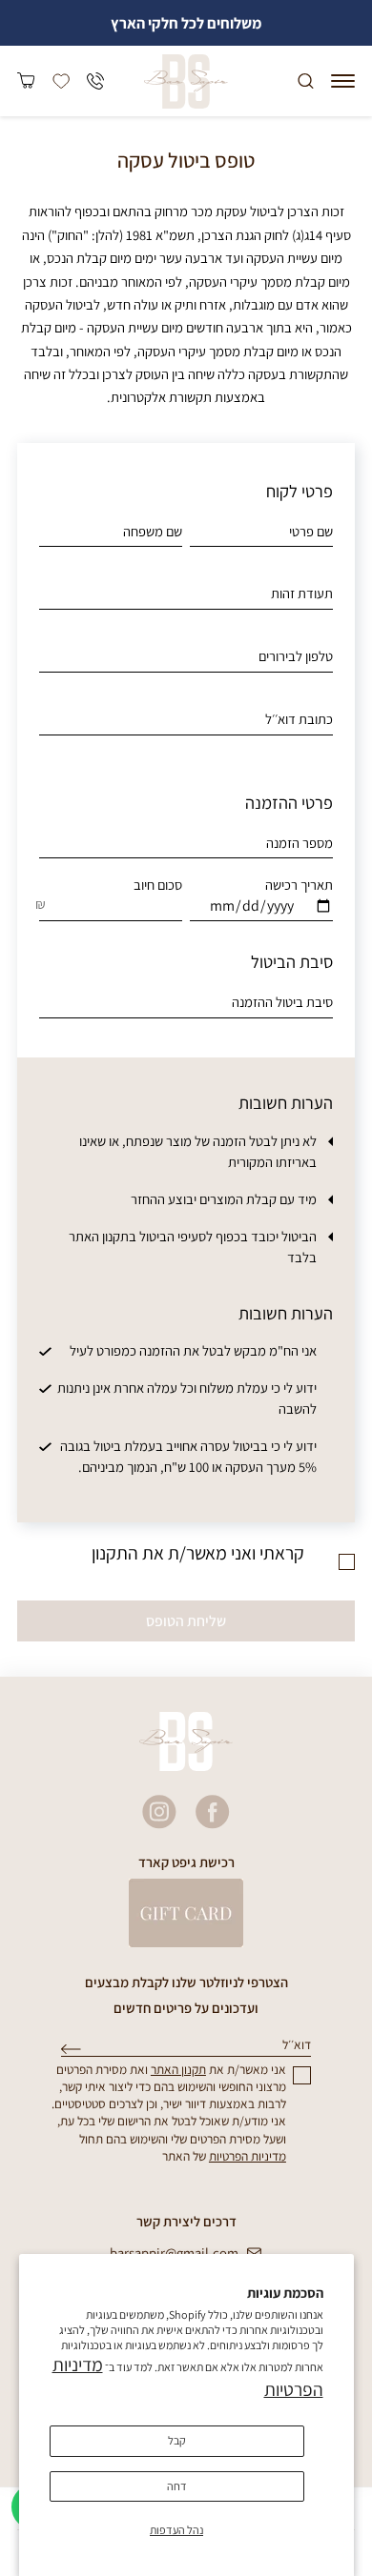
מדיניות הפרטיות (248, 2156)
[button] (342, 81)
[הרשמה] (71, 2049)
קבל (177, 2440)
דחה (177, 2486)
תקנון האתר (178, 2069)
